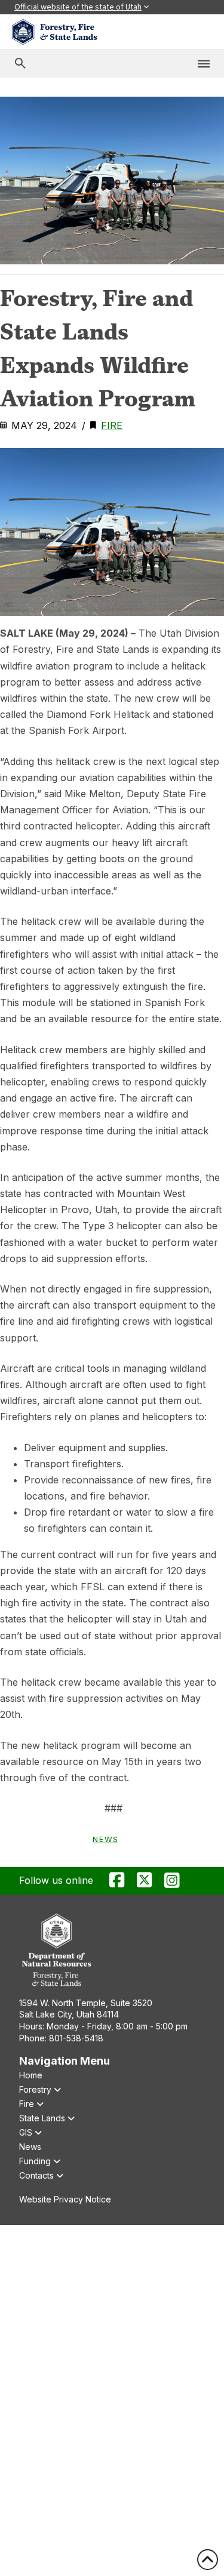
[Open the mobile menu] (204, 64)
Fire (112, 425)
